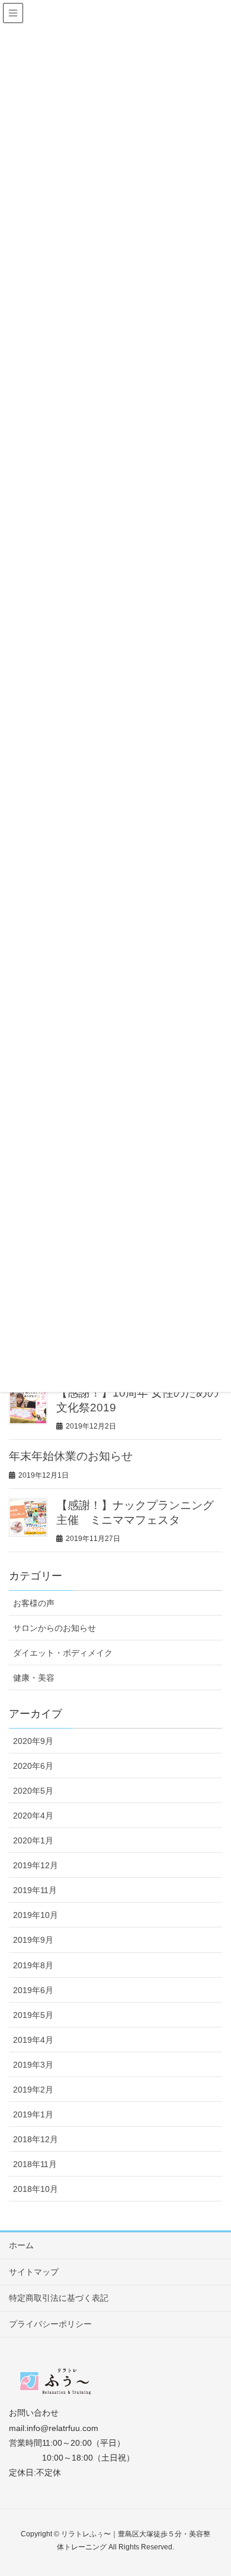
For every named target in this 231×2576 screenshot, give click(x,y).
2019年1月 (33, 2114)
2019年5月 (33, 2015)
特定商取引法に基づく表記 (59, 2298)
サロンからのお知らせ (54, 1628)
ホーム (21, 2245)
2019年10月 (36, 1915)
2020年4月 (33, 1816)
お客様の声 (34, 1603)
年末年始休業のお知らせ (71, 1456)
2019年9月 (33, 1940)
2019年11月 (35, 1890)
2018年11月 (35, 2164)
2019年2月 (33, 2090)
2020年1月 (33, 1840)
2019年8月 (33, 1965)
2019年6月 (33, 1990)
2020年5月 (33, 1791)
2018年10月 (36, 2189)
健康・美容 (34, 1678)
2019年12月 (36, 1865)
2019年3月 (33, 2065)
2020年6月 (33, 1766)
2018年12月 (36, 2139)
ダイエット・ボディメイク (63, 1653)
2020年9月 (33, 1741)
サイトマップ (34, 2272)
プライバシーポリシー (50, 2324)
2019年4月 (33, 2040)
